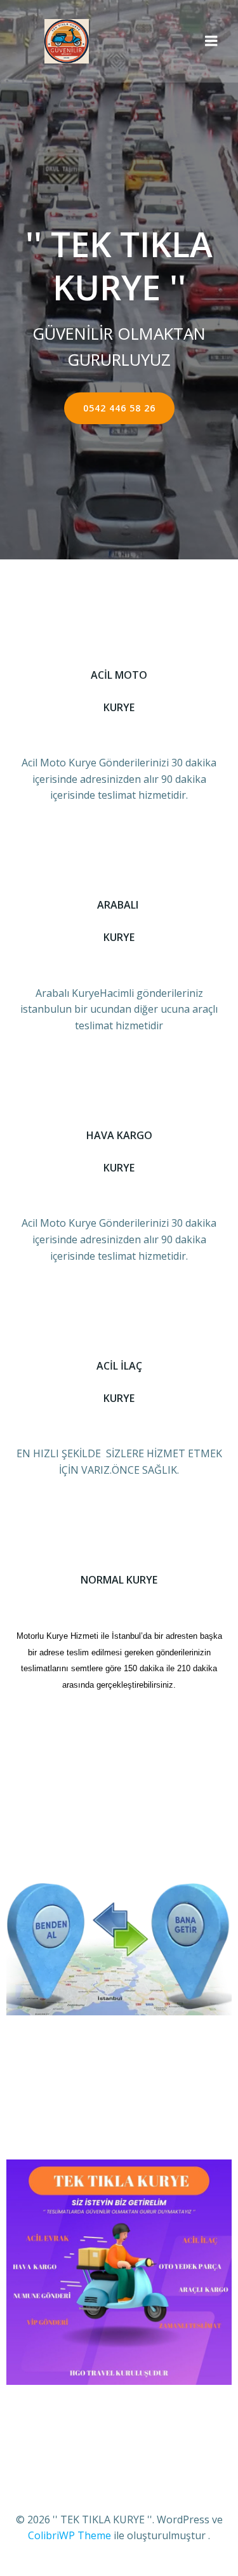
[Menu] (211, 41)
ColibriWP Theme (69, 2535)
